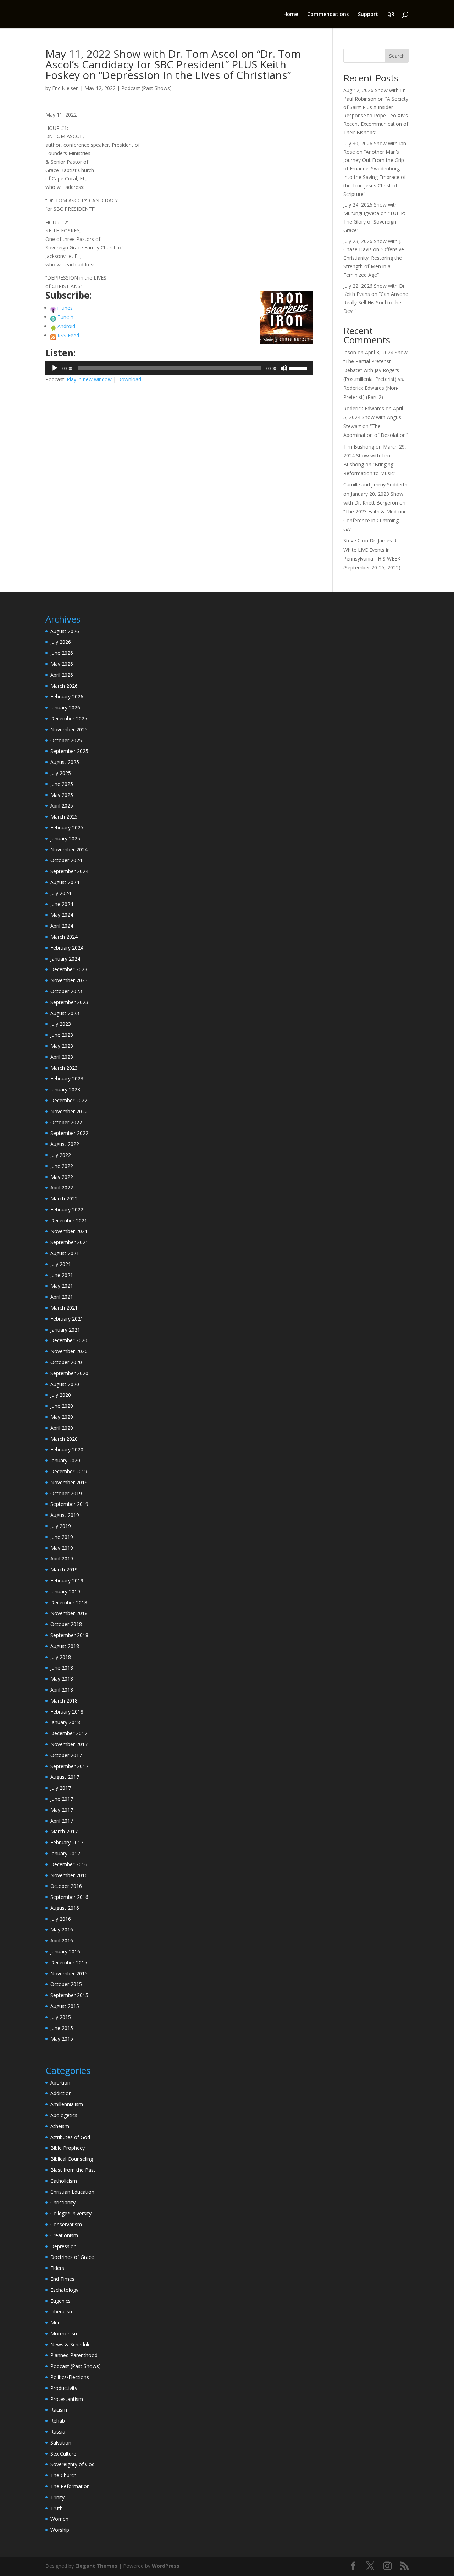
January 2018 (65, 1722)
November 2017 (69, 1744)
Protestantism (67, 2399)
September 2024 (69, 871)
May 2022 (62, 1177)
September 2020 (69, 1373)
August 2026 (65, 631)
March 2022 (64, 1199)
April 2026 (62, 675)
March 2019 (64, 1570)
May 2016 (62, 1930)
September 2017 (69, 1766)
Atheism (60, 2126)
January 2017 (65, 1853)
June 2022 (62, 1166)
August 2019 (65, 1515)
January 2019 (65, 1591)
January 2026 (65, 707)
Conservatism (66, 2224)
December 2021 (69, 1220)
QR (391, 15)
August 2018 (65, 1646)
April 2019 (62, 1559)
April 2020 (62, 1428)
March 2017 (64, 1831)
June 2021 (62, 1275)
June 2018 (62, 1668)
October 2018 (66, 1624)
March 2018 (64, 1701)
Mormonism (65, 2333)
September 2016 (69, 1897)
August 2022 (65, 1144)
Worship (60, 2530)
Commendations (328, 15)
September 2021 (69, 1242)
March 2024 (64, 937)
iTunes (65, 308)
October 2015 (66, 1984)
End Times (62, 2279)
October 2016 (66, 1886)
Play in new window (89, 379)
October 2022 (66, 1122)
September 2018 (69, 1635)
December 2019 (69, 1471)
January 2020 (65, 1460)
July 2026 (61, 642)
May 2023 (62, 1046)
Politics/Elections (70, 2377)
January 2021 (65, 1330)
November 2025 (69, 729)
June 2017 (62, 1799)
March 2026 (64, 686)
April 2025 (62, 806)
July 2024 (61, 893)
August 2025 (65, 762)
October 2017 (66, 1755)
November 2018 (69, 1613)
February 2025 (67, 828)
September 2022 (69, 1133)
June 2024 (62, 904)
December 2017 (69, 1733)
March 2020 (64, 1439)
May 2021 (62, 1286)
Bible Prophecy (68, 2148)
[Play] (55, 368)
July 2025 (61, 773)
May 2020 (62, 1417)
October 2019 (66, 1493)
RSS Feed (68, 335)
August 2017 (65, 1777)
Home (291, 15)
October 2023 (66, 991)
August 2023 (65, 1013)
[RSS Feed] (53, 335)
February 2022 (67, 1210)
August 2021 (65, 1253)
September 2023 (69, 1002)
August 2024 (65, 882)
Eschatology (64, 2290)
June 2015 (62, 2028)
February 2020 (67, 1449)
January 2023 (65, 1089)
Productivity (64, 2388)
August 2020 (65, 1384)
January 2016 (65, 1951)
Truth (57, 2508)
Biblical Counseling (72, 2159)
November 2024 (69, 850)
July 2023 (61, 1024)
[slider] (299, 367)
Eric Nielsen (65, 88)
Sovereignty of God (73, 2464)
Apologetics (64, 2115)
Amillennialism (67, 2104)
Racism (59, 2410)
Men (56, 2322)
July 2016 (61, 1919)
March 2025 (64, 817)
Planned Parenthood (74, 2355)
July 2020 (61, 1395)
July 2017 (61, 1788)
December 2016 (69, 1864)
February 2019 (67, 1581)
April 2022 (62, 1188)
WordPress (166, 2566)
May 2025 (62, 795)
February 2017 (67, 1842)
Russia (58, 2432)
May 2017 (62, 1810)
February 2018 (67, 1712)
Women (59, 2519)
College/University (71, 2213)
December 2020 (69, 1340)
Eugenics (60, 2301)
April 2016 (62, 1941)
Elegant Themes (96, 2566)
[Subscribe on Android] (53, 326)
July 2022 (61, 1155)
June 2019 (62, 1537)
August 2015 (65, 2006)
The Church (63, 2475)
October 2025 (66, 740)
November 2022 (69, 1111)
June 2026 (62, 653)
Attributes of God (70, 2137)
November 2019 (69, 1482)
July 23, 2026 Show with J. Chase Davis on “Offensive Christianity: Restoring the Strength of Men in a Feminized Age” (374, 258)
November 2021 (69, 1231)
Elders (57, 2268)
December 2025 (69, 718)
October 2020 (66, 1362)
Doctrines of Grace (72, 2257)
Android (66, 326)
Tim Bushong (359, 447)
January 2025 (65, 839)
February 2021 (67, 1319)
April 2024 (62, 926)
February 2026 (67, 696)
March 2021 (64, 1308)
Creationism (64, 2235)
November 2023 (69, 980)
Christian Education (72, 2192)
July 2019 (61, 1526)
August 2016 (65, 1908)
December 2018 (69, 1602)
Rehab (58, 2421)
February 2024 (67, 948)
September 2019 (69, 1504)
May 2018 (62, 1679)
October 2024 (66, 860)
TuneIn (65, 317)
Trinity (57, 2497)
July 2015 (61, 2017)
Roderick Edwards (364, 408)
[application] (179, 368)
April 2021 (62, 1297)
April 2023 (62, 1057)
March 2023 (64, 1068)
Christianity (63, 2202)
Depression (63, 2246)
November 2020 (69, 1351)
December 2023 (69, 969)
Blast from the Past (73, 2170)
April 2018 (62, 1690)
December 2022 (69, 1100)
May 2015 (62, 2039)
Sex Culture (63, 2454)
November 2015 (69, 1973)
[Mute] (284, 368)
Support (368, 15)
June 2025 (62, 784)
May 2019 (62, 1548)
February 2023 (67, 1078)
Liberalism (62, 2311)
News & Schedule (71, 2344)
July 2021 (61, 1264)
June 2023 (62, 1035)
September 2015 (69, 1995)
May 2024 (62, 915)
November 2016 (69, 1875)
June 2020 (62, 1406)
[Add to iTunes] (53, 308)
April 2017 (62, 1821)
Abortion (60, 2083)
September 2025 (69, 751)
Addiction (61, 2093)
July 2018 (61, 1657)
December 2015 (69, 1962)
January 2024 (65, 959)
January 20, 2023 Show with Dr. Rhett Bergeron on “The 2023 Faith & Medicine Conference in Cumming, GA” (375, 512)
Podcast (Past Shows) (146, 88)
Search (397, 56)
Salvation (61, 2443)
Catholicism (64, 2181)
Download (129, 379)
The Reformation (70, 2486)
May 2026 (62, 664)
